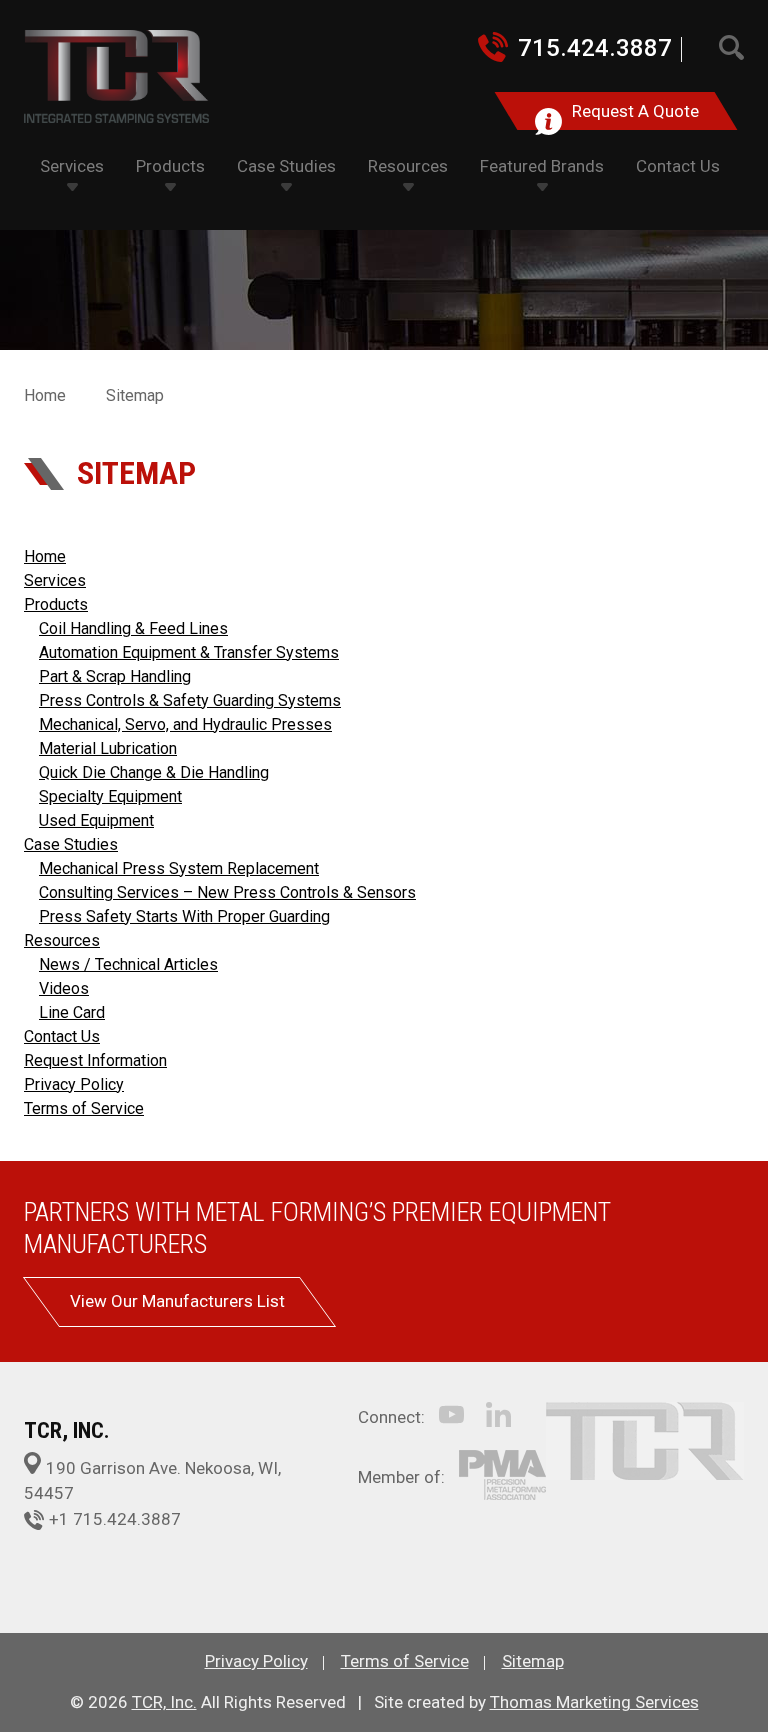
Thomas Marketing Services (594, 1702)
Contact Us (62, 1036)
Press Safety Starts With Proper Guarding (184, 916)
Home (45, 395)
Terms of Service (84, 1108)
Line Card (72, 1012)
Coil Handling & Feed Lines (133, 628)
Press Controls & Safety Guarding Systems (190, 700)
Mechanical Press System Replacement (179, 868)
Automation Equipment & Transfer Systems (189, 652)
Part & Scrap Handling (115, 676)
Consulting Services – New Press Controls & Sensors (227, 892)
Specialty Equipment (110, 796)
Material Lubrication (108, 748)
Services (55, 580)
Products (56, 604)
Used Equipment (96, 820)
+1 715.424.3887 (115, 1519)
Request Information (95, 1060)
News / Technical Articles (128, 964)
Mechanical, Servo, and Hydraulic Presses (185, 724)
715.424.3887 (595, 48)
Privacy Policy (74, 1084)
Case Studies (71, 844)
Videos (64, 988)
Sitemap (533, 1661)
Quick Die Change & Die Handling (154, 772)
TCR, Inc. (164, 1702)
